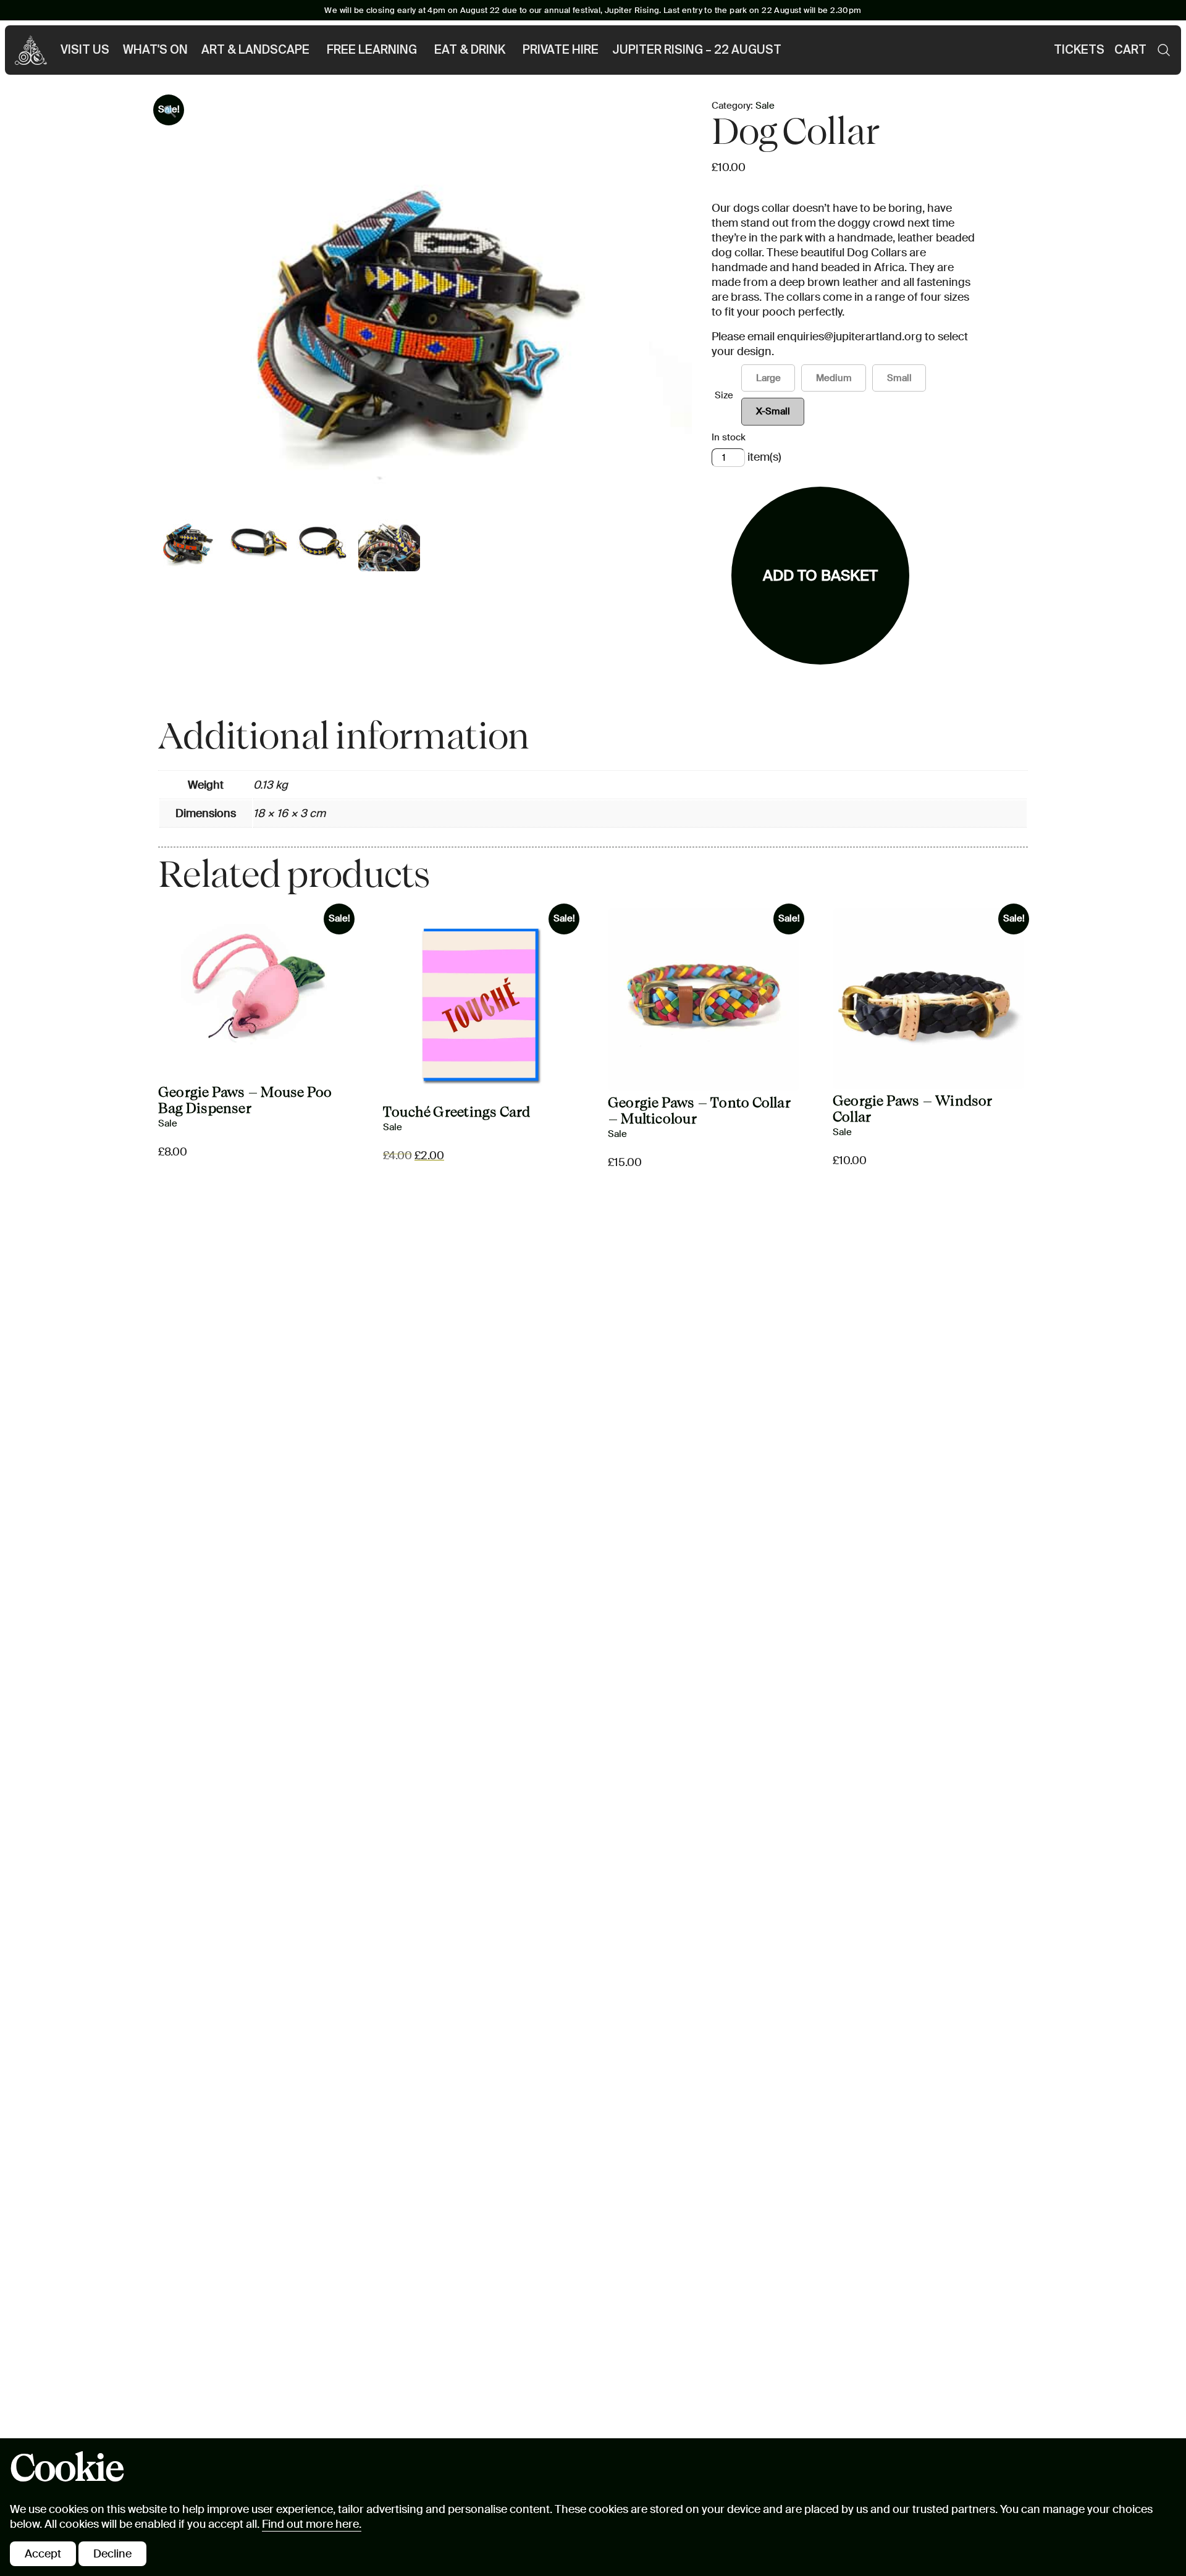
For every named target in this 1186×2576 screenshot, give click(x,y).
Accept (43, 2554)
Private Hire (561, 50)
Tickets (1079, 50)
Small (899, 378)
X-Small (773, 411)
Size (724, 395)
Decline (112, 2554)
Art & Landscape (255, 50)
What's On (155, 50)
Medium (834, 378)
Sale (765, 106)
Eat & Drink (470, 50)
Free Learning (372, 50)
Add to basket (820, 575)
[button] (170, 112)
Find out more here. (312, 2524)
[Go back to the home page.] (31, 50)
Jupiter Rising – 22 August (697, 50)
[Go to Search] (1164, 50)
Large (768, 378)
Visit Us (85, 50)
